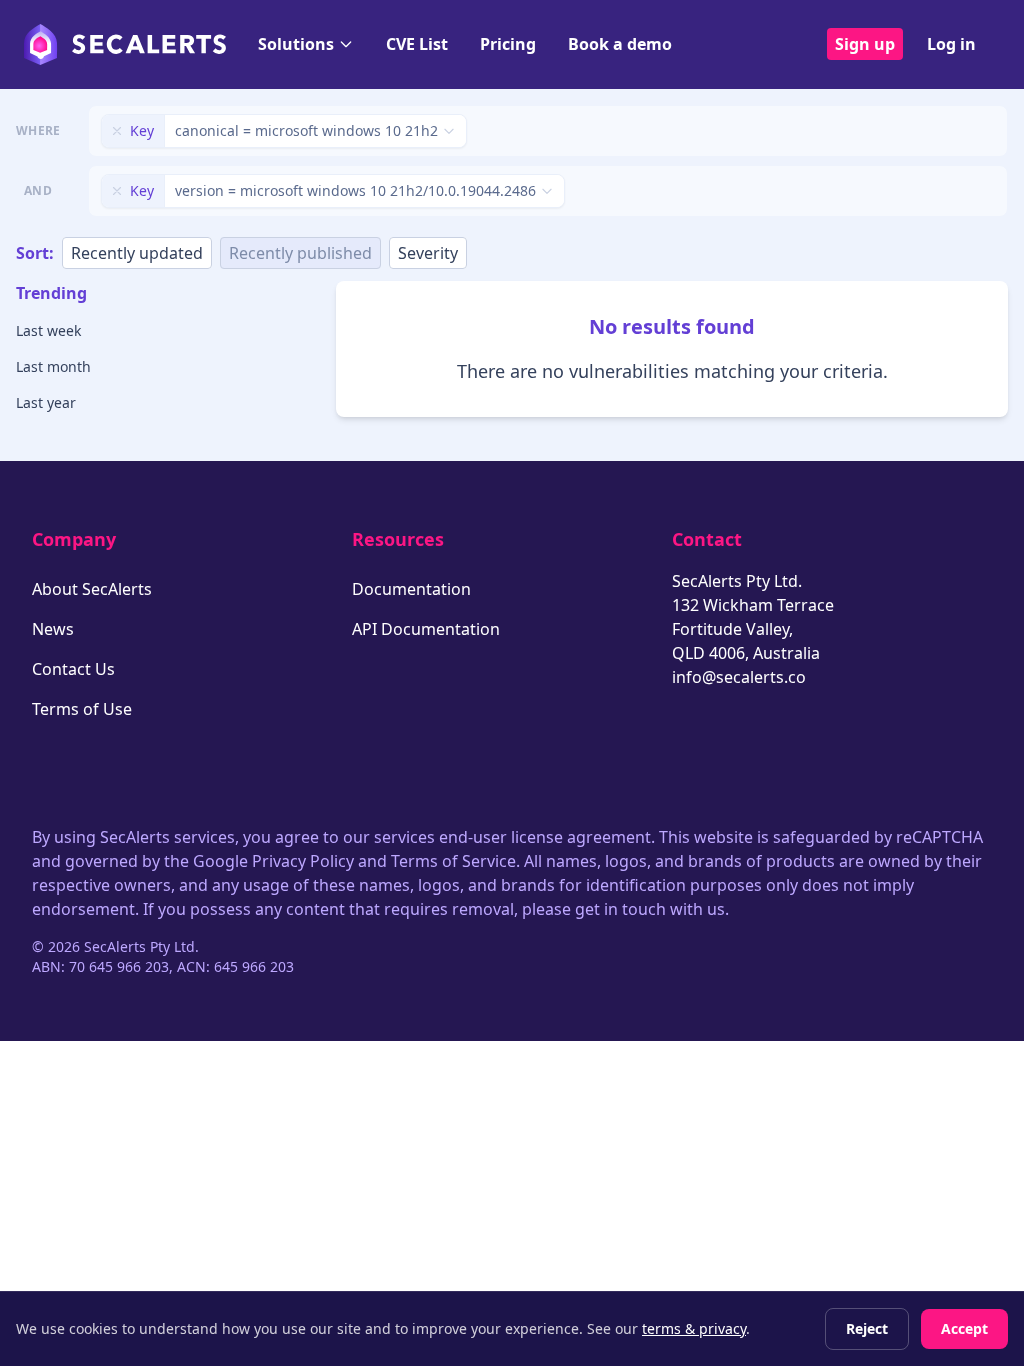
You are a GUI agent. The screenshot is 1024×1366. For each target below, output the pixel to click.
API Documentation (426, 629)
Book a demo (620, 44)
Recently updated (137, 253)
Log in (951, 44)
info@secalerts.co (739, 677)
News (53, 629)
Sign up (865, 44)
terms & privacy (694, 1328)
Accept (964, 1328)
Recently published (300, 253)
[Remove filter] (117, 131)
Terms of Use (82, 709)
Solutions (296, 44)
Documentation (411, 589)
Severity (428, 253)
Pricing (508, 44)
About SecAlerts (92, 589)
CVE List (417, 44)
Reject (867, 1328)
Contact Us (73, 669)
